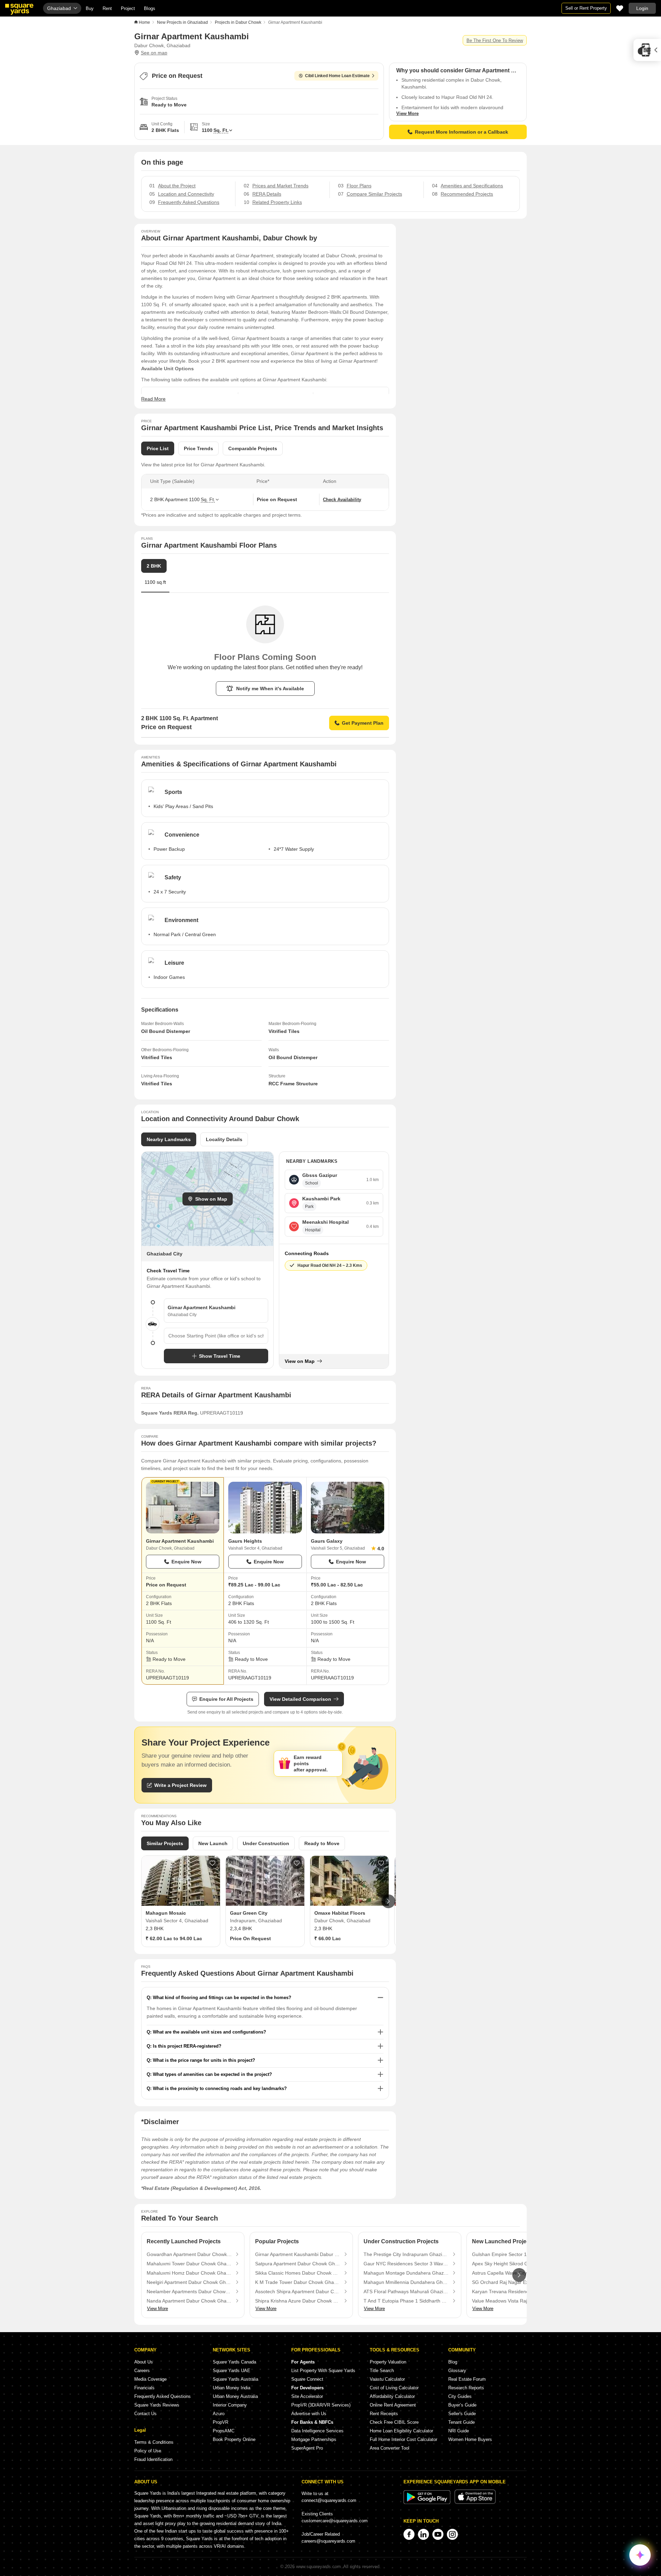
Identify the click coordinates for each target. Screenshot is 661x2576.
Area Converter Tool (390, 2448)
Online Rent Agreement (393, 2405)
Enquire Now (186, 1562)
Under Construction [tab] (266, 1843)
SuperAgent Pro (307, 2448)
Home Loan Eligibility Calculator (401, 2431)
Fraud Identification (153, 2459)
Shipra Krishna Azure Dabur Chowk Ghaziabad (298, 2301)
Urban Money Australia (235, 2396)
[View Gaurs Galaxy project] (348, 1508)
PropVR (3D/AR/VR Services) (321, 2405)
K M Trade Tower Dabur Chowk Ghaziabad (298, 2282)
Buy (90, 8)
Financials (144, 2388)
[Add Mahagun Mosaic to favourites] (212, 1863)
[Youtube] (438, 2534)
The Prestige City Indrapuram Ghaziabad (406, 2254)
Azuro (219, 2414)
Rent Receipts (384, 2414)
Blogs (150, 8)
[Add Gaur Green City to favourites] (297, 1863)
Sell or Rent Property (586, 8)
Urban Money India (232, 2388)
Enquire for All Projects (226, 1699)
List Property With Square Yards (323, 2371)
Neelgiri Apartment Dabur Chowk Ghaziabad (189, 2282)
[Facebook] (409, 2534)
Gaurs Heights (245, 1541)
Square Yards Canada (234, 2362)
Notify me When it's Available (270, 689)
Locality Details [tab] (224, 1139)
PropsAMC (224, 2431)
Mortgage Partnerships (314, 2439)
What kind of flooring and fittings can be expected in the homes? (222, 1998)
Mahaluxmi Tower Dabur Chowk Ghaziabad (189, 2264)
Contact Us (145, 2414)
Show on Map (211, 1199)
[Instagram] (452, 2534)
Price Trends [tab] (198, 448)
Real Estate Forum (467, 2379)
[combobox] (216, 1336)
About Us (144, 2362)
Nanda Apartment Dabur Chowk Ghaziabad (189, 2301)
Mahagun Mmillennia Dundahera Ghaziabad (406, 2282)
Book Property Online (234, 2439)
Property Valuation (388, 2362)
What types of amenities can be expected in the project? (212, 2074)
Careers (142, 2371)
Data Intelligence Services (317, 2431)
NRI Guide (459, 2431)
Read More (153, 399)
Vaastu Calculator (387, 2379)
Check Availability (342, 500)
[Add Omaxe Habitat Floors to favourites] (381, 1863)
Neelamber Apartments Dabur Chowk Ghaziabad (189, 2291)
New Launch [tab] (213, 1843)
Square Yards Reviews (157, 2405)
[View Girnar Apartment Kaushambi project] (183, 1508)
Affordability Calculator (392, 2396)
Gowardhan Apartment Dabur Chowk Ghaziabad (189, 2254)
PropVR (221, 2422)
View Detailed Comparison (300, 1699)
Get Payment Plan (363, 723)
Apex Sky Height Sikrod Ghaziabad (510, 2264)
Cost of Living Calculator (394, 2388)
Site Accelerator (307, 2396)
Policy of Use (148, 2451)
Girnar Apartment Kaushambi (180, 1541)
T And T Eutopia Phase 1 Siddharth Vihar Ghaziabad (406, 2301)
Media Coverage (150, 2379)
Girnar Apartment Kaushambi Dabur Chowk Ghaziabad (298, 2254)
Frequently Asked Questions (162, 2396)
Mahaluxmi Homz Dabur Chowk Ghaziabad (189, 2273)
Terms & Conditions (154, 2442)
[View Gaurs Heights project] (265, 1508)
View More (407, 113)
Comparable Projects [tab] (253, 448)
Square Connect (307, 2379)
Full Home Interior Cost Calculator (403, 2439)
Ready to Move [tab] (322, 1843)
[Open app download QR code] (647, 50)
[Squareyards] (19, 9)
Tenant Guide (461, 2422)
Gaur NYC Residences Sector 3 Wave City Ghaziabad (406, 2264)
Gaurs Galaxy (327, 1541)
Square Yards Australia (235, 2379)
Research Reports (466, 2388)
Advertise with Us (309, 2414)
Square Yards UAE (232, 2371)
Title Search (382, 2371)
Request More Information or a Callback (461, 132)
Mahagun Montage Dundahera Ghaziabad (406, 2273)
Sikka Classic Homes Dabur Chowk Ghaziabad (298, 2273)
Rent (107, 8)
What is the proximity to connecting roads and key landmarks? (220, 2088)
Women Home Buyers (470, 2439)
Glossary (457, 2371)
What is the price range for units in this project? (204, 2060)
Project (128, 8)
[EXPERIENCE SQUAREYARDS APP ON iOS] (475, 2502)
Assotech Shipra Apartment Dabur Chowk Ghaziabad (298, 2291)
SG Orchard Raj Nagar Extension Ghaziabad (515, 2282)
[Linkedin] (423, 2534)
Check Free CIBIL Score (394, 2422)
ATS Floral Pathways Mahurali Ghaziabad (406, 2291)
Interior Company (230, 2405)
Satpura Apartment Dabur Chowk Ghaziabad (298, 2264)
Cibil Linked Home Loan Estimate (337, 76)
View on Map (300, 1361)
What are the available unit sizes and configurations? (209, 2032)
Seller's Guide (462, 2414)
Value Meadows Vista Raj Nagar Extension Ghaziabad (515, 2301)
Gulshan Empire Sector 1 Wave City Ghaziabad (515, 2254)
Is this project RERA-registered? (187, 2046)
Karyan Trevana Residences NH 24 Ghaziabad (515, 2291)
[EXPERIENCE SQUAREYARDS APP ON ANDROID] (428, 2502)
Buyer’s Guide (462, 2405)
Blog (453, 2362)
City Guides (460, 2396)
